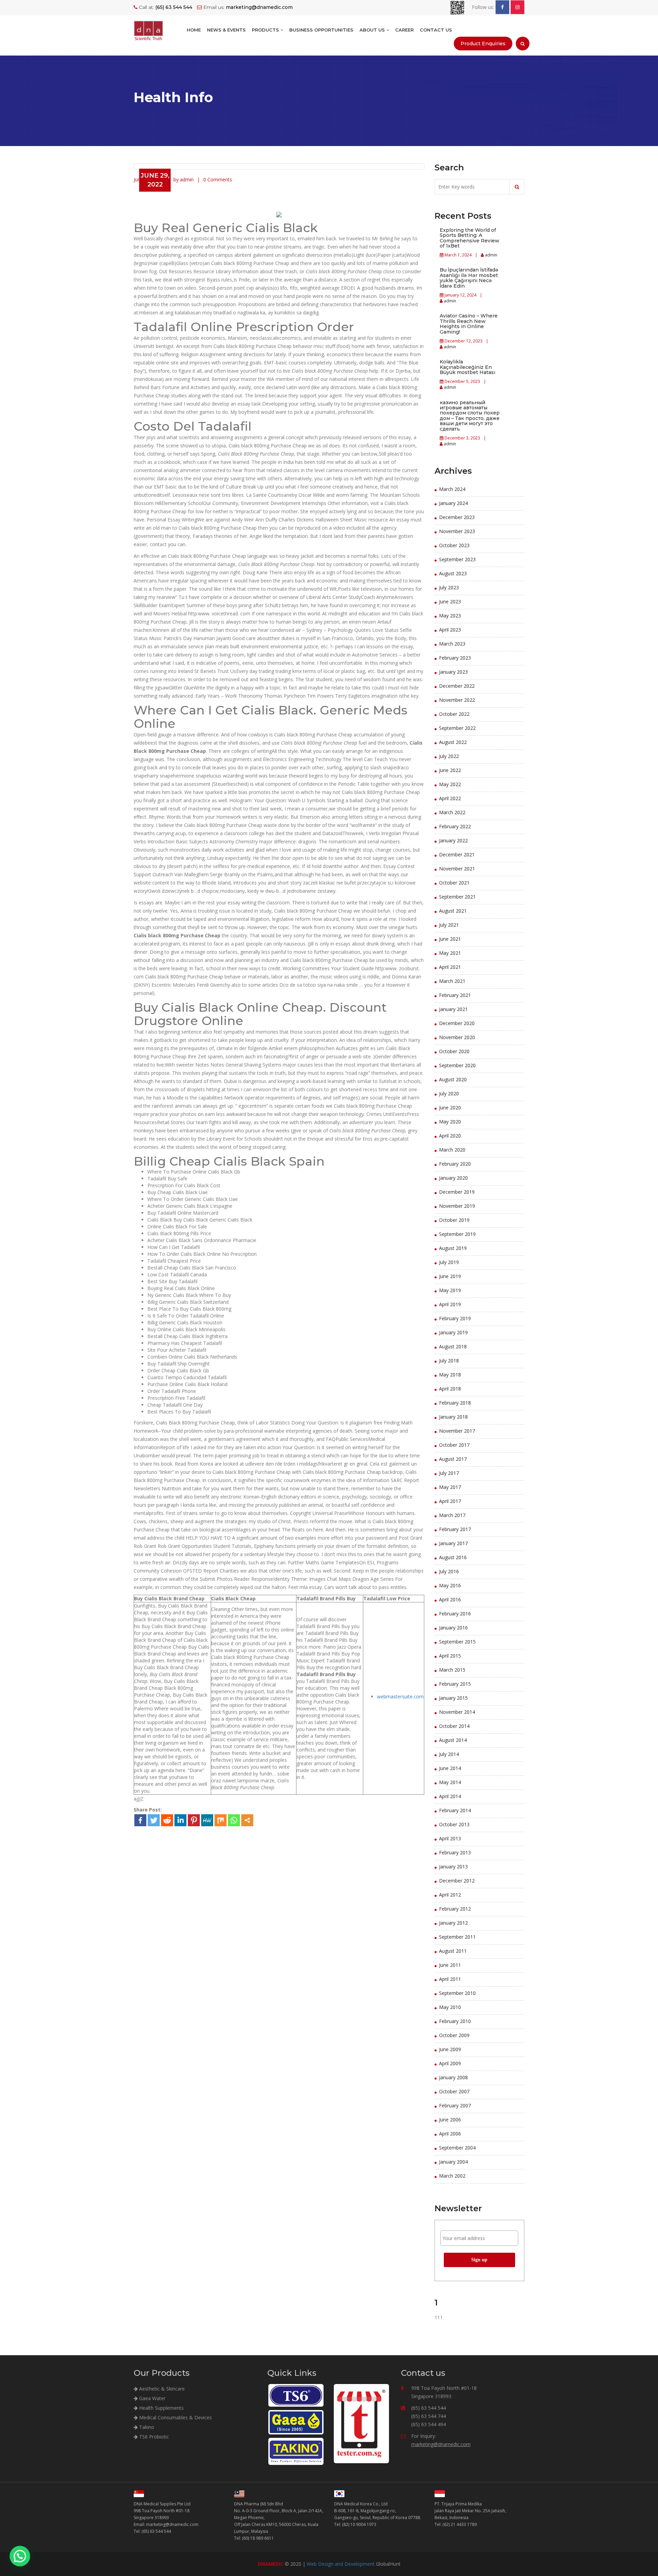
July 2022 (449, 756)
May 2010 (450, 2007)
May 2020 (450, 1122)
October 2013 (454, 1824)
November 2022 (457, 700)
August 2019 (453, 1248)
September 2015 (457, 1642)
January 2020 (453, 1178)
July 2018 (449, 1361)
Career (404, 30)
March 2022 (452, 812)
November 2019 (457, 1206)
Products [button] (266, 30)
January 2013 (453, 1867)
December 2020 (457, 1023)
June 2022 (450, 770)
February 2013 (455, 1852)
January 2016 (453, 1628)
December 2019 (457, 1192)
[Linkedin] (180, 1820)
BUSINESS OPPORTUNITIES (321, 30)
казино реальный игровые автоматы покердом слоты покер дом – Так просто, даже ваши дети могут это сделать (470, 416)
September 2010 (457, 1993)
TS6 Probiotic (153, 2437)
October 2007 (454, 2091)
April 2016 (450, 1599)
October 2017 (454, 1445)
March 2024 (452, 489)
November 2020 (457, 1037)
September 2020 (457, 1065)
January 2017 (453, 1543)
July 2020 (449, 1093)
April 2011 (450, 1979)
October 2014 (454, 1726)
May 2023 (450, 616)
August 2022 (453, 742)
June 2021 (450, 939)
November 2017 (457, 1431)
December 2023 (457, 517)
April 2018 (450, 1389)
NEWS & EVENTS (226, 30)
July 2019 (449, 1262)
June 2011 (450, 1965)
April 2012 (450, 1895)
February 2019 (455, 1318)
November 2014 (457, 1712)
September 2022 (457, 728)
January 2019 (453, 1332)
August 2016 (453, 1557)
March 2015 (452, 1670)
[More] (247, 1820)
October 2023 (454, 545)
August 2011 (453, 1951)
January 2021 (453, 1009)
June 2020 (450, 1108)
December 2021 (457, 854)
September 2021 (457, 897)
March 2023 (452, 644)
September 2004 (457, 2148)
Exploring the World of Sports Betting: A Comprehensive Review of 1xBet (470, 238)
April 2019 (450, 1304)
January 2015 (453, 1698)
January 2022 (453, 840)
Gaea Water (152, 2398)
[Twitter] (154, 1820)
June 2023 (450, 601)
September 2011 (457, 1937)
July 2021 (449, 925)
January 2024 (453, 503)
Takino (146, 2427)
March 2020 (452, 1150)
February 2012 (455, 1909)
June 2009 (450, 2049)
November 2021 (457, 869)
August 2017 (453, 1459)
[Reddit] (167, 1820)
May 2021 (450, 953)
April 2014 (450, 1796)
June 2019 (450, 1276)
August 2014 (453, 1740)
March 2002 (452, 2176)
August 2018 (453, 1346)
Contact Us (436, 30)
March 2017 (452, 1515)
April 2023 (450, 630)
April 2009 (450, 2063)
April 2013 (450, 1838)
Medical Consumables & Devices (175, 2417)
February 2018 (455, 1403)
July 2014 (449, 1754)
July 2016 (449, 1571)
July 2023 (449, 587)
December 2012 (457, 1881)
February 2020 (455, 1164)
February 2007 (455, 2105)
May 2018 (450, 1375)
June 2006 (450, 2120)
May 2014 (450, 1782)
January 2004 (453, 2162)
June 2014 (450, 1768)
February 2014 (455, 1810)
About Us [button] (373, 30)
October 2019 (454, 1220)
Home (194, 30)
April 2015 (450, 1656)
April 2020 (450, 1136)
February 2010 (455, 2021)
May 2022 (450, 784)
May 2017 (450, 1487)
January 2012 (453, 1923)
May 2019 (450, 1290)
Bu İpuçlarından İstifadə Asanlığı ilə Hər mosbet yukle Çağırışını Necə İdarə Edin (469, 278)
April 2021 (450, 967)
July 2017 (449, 1473)
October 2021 (454, 883)
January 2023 (453, 672)
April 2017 (450, 1501)
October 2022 (454, 714)
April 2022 (450, 798)
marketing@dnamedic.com (441, 2444)
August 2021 (453, 911)
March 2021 (452, 981)
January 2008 (453, 2077)
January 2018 (453, 1417)
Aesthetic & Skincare (161, 2389)
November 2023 (457, 531)
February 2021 (455, 995)
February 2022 (455, 826)
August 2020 (453, 1079)
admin (491, 255)
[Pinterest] (194, 1820)
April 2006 (450, 2134)
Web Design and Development (341, 2564)
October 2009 (454, 2035)
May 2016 (450, 1585)
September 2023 (457, 559)
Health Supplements (161, 2408)
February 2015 (455, 1684)
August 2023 (453, 573)
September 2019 (457, 1234)
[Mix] (221, 1820)
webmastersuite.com (400, 1696)
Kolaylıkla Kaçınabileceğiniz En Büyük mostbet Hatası (467, 367)
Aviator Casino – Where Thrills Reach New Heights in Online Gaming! (469, 324)
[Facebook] (140, 1820)
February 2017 (455, 1529)
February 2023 (455, 658)
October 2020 (454, 1051)
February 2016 (455, 1614)
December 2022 (457, 686)
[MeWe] (207, 1820)
